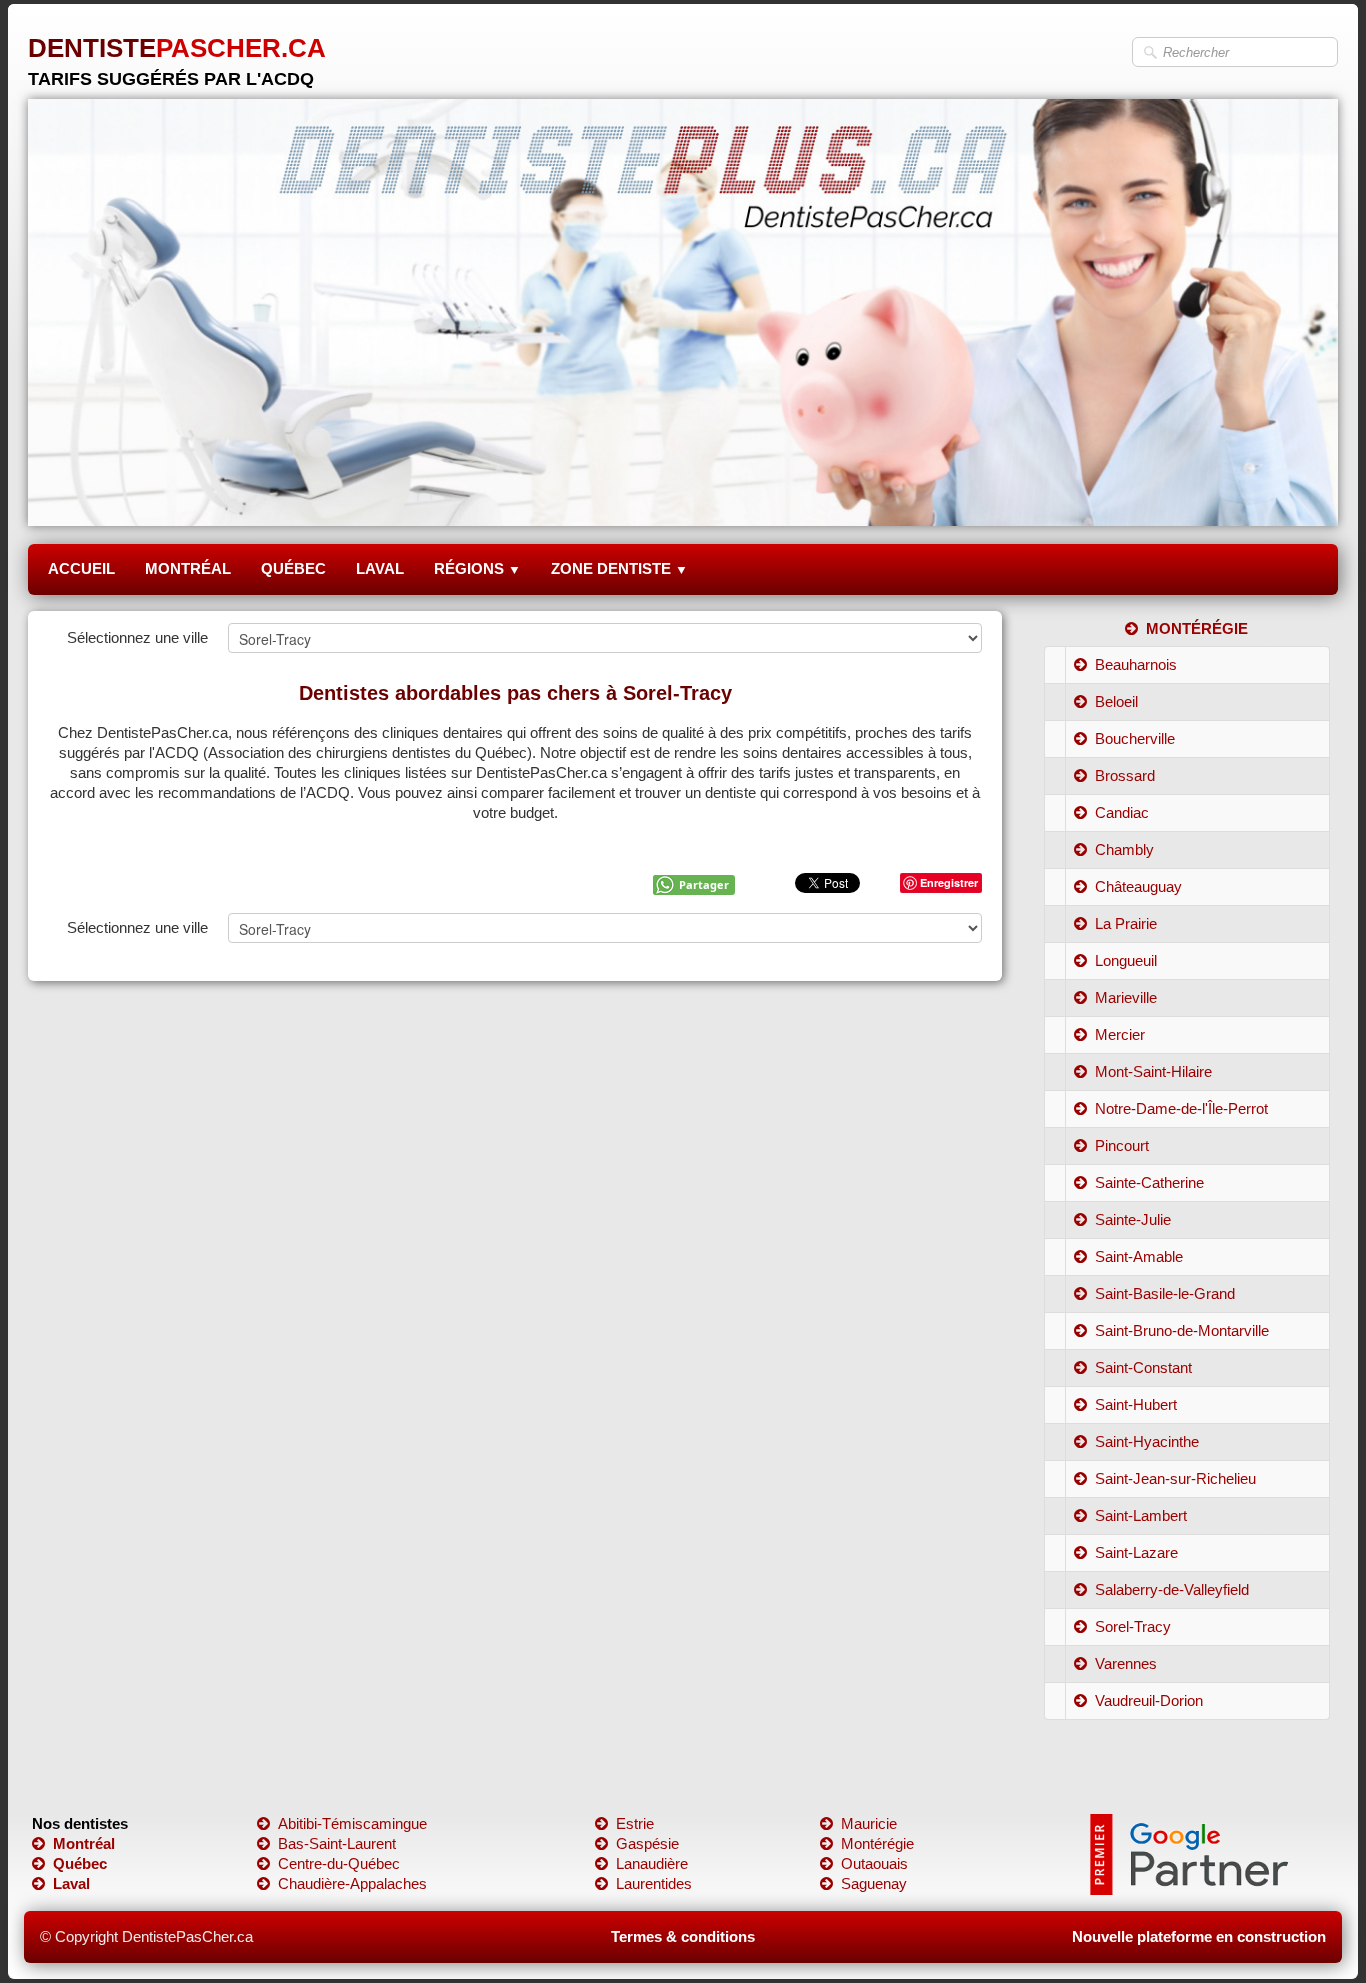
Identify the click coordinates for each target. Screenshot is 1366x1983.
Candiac (1122, 812)
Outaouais (874, 1863)
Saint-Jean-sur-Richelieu (1175, 1478)
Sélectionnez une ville (137, 637)
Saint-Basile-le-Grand (1165, 1293)
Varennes (1126, 1663)
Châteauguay (1138, 886)
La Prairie (1126, 923)
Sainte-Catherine (1149, 1182)
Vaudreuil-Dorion (1149, 1700)
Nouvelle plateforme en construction (1199, 1936)
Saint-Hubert (1136, 1404)
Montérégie (877, 1843)
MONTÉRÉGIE (1197, 628)
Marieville (1126, 997)
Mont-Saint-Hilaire (1153, 1071)
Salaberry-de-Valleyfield (1172, 1589)
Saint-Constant (1143, 1367)
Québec (80, 1863)
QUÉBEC (293, 568)
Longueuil (1126, 960)
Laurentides (654, 1883)
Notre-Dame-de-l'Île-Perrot (1181, 1108)
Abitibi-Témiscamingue (352, 1823)
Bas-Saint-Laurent (337, 1843)
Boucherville (1135, 738)
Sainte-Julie (1133, 1219)
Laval (71, 1883)
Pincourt (1122, 1145)
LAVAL (380, 568)
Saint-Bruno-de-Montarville (1182, 1330)
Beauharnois (1136, 664)
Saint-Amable (1139, 1256)
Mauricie (869, 1823)
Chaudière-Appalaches (352, 1883)
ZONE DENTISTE (619, 568)
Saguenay (874, 1883)
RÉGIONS (477, 568)
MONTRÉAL (188, 568)
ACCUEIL (81, 568)
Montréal (84, 1843)
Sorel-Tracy (1133, 1626)
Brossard (1125, 775)
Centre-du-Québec (339, 1863)
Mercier (1120, 1034)
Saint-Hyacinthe (1147, 1441)
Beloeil (1116, 701)
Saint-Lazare (1136, 1552)
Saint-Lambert (1141, 1515)
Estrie (635, 1823)
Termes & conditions (683, 1936)
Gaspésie (647, 1843)
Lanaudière (652, 1863)
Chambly (1124, 849)
